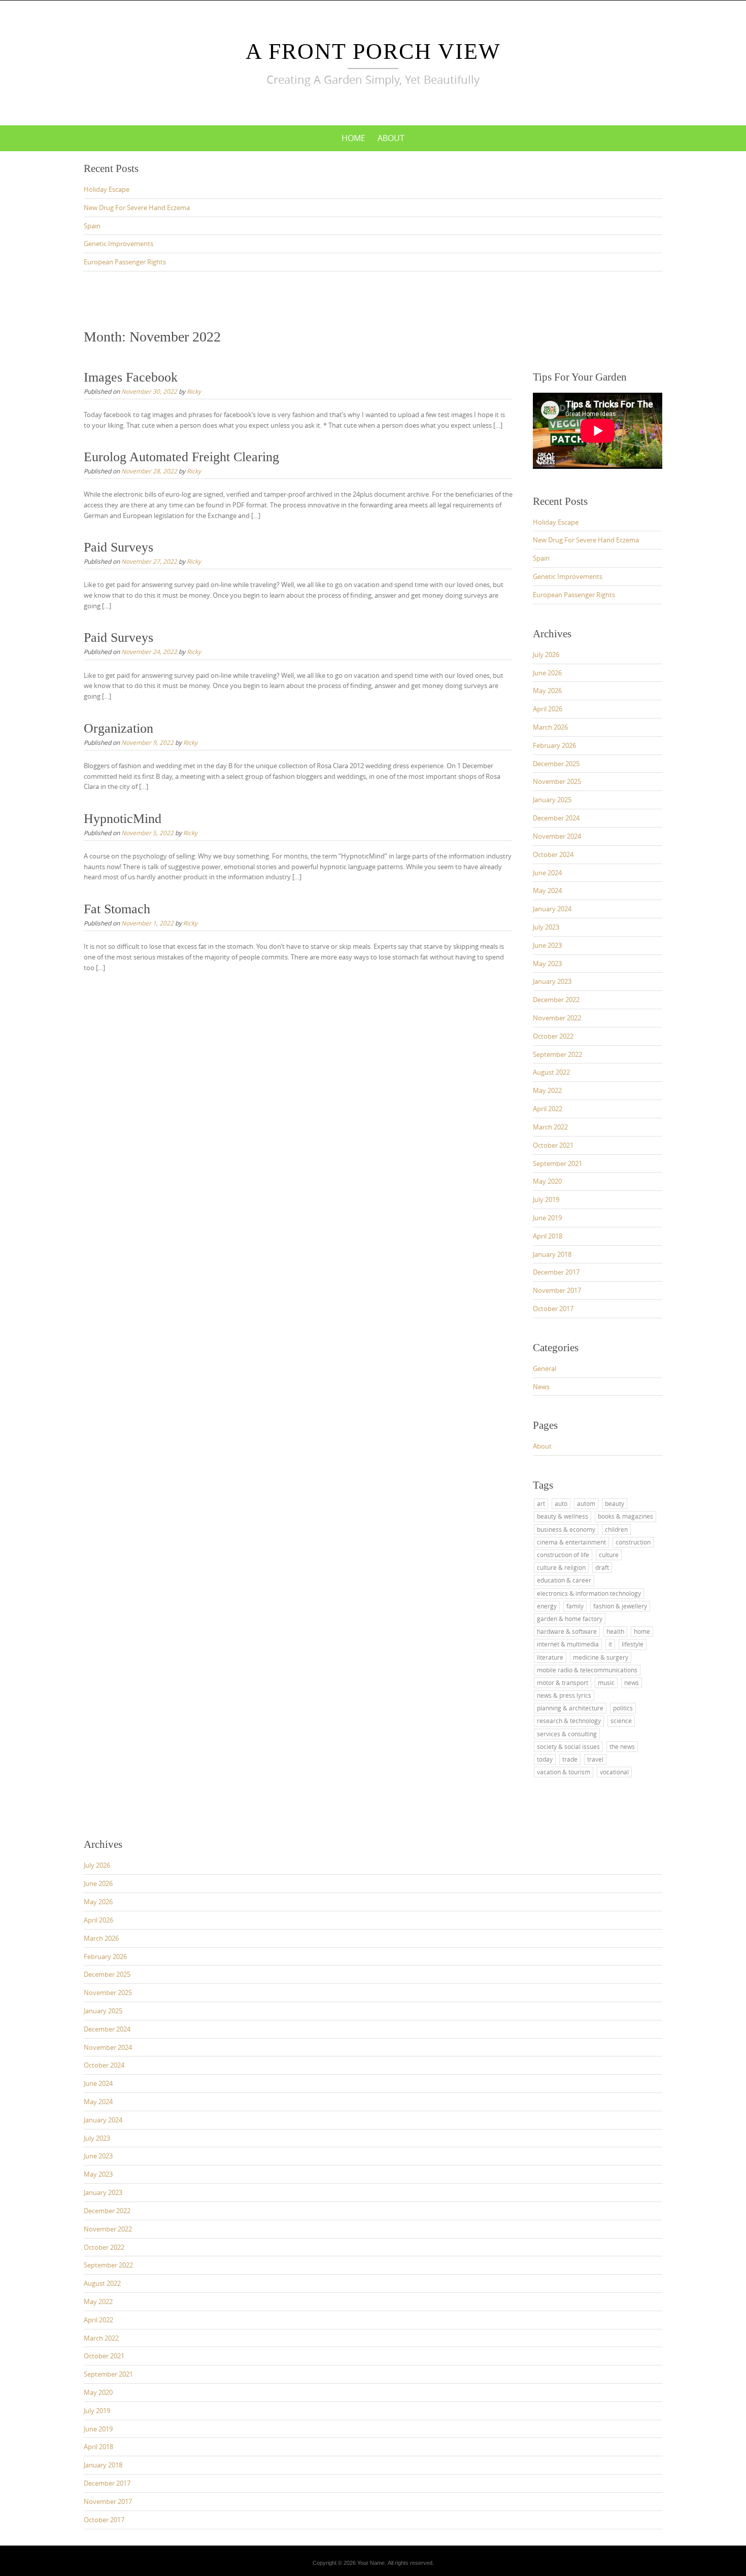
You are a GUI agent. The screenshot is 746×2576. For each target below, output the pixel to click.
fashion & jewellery (620, 1606)
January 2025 (552, 800)
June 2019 (547, 1218)
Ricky (194, 391)
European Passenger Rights (125, 262)
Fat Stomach (117, 909)
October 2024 (553, 854)
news (632, 1682)
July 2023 (546, 927)
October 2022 (553, 1036)
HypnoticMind (123, 819)
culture (609, 1555)
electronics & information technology (589, 1593)
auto (561, 1503)
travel (595, 1759)
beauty (615, 1503)
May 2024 (547, 890)
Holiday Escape (107, 189)
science (621, 1721)
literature (550, 1657)
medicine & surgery (601, 1657)
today (545, 1759)
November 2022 (557, 1018)
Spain (92, 226)
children (616, 1529)
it (610, 1644)
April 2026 (548, 709)
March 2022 (550, 1127)
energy (547, 1606)
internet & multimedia (568, 1644)
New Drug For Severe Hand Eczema (137, 208)
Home (353, 138)
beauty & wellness (563, 1516)
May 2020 (547, 1181)
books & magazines (625, 1516)
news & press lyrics (564, 1695)
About (391, 138)
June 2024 (547, 873)
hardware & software (567, 1631)
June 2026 (547, 673)
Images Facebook (131, 377)
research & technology (569, 1721)
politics (623, 1708)
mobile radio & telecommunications (587, 1670)
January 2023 (552, 981)
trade (570, 1759)
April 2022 (548, 1109)
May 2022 (547, 1090)
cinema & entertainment (571, 1542)
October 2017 (553, 1309)
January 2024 (552, 909)
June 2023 (547, 945)
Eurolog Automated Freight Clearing (181, 457)
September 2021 (557, 1163)
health (615, 1631)
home (642, 1631)
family (575, 1606)
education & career (564, 1580)
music (606, 1682)
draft (602, 1567)
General (545, 1368)
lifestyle (633, 1644)
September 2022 (557, 1054)
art (541, 1503)
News (541, 1387)
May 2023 (547, 964)
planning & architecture (570, 1708)
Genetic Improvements (118, 244)
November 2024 (557, 836)
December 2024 (556, 818)
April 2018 (548, 1236)
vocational (614, 1772)
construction (633, 1542)
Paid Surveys (118, 547)
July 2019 (546, 1199)
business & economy (566, 1529)
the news (622, 1746)
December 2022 (556, 1000)
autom (586, 1503)
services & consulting (567, 1734)
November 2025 (557, 781)
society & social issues (568, 1746)
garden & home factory (570, 1619)
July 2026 (546, 655)
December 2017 (556, 1272)
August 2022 (551, 1072)
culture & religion (561, 1567)
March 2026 (550, 727)
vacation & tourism (564, 1772)
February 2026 (554, 745)
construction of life (563, 1555)
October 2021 (553, 1145)
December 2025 (556, 764)
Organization (118, 728)
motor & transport (563, 1682)
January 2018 (552, 1254)
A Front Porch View (373, 51)
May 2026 (547, 691)
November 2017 (557, 1290)
